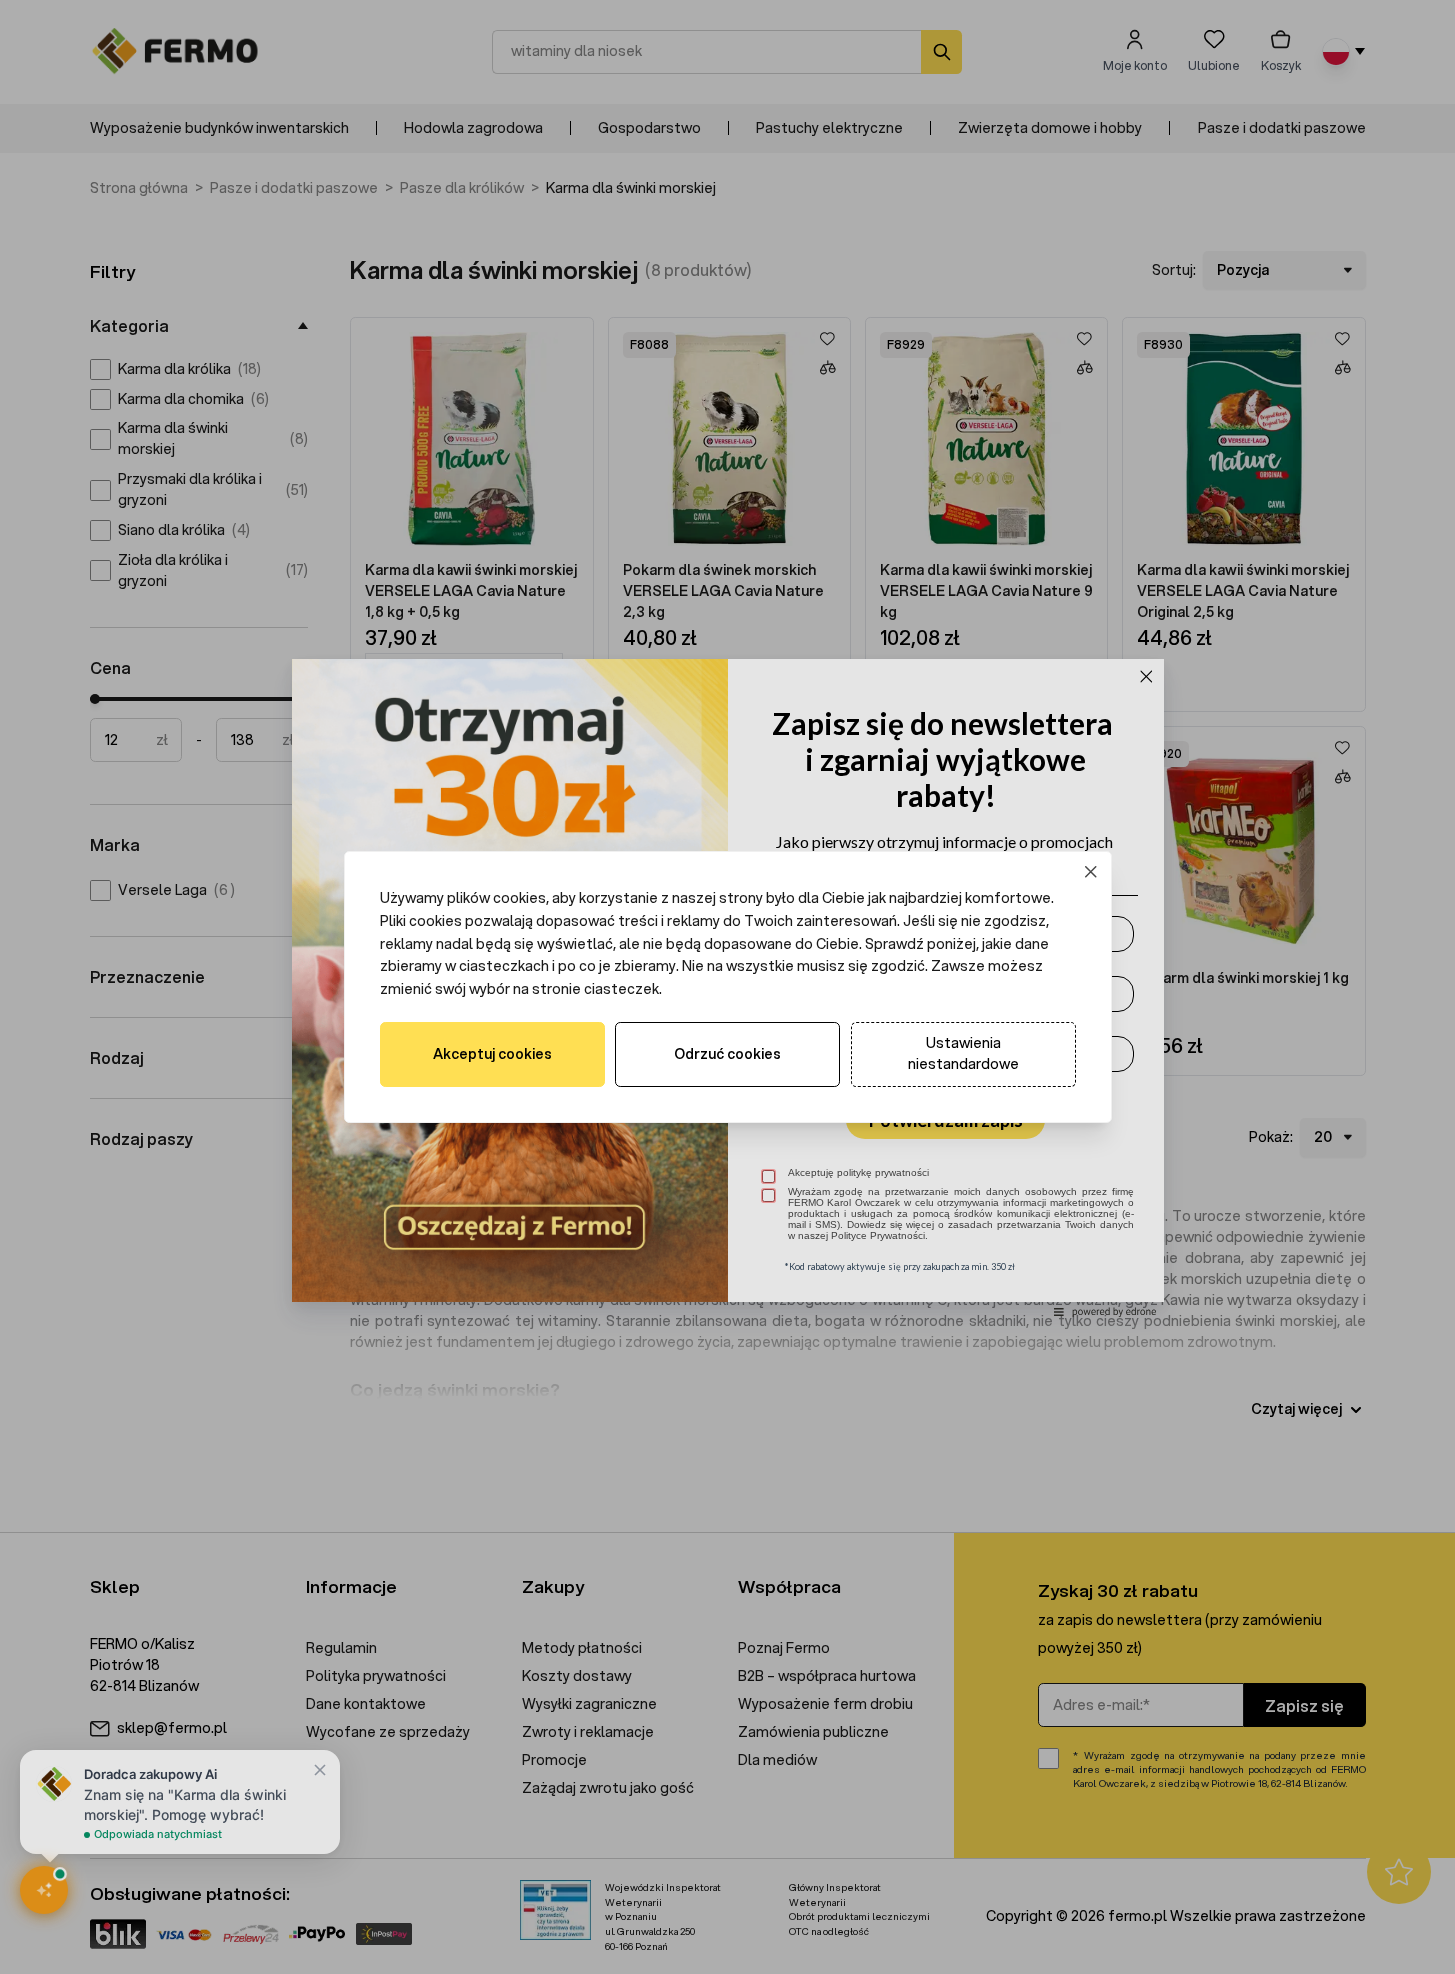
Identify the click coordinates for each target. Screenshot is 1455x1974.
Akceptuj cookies (492, 1054)
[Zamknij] (1090, 872)
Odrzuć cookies (727, 1054)
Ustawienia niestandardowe (963, 1053)
